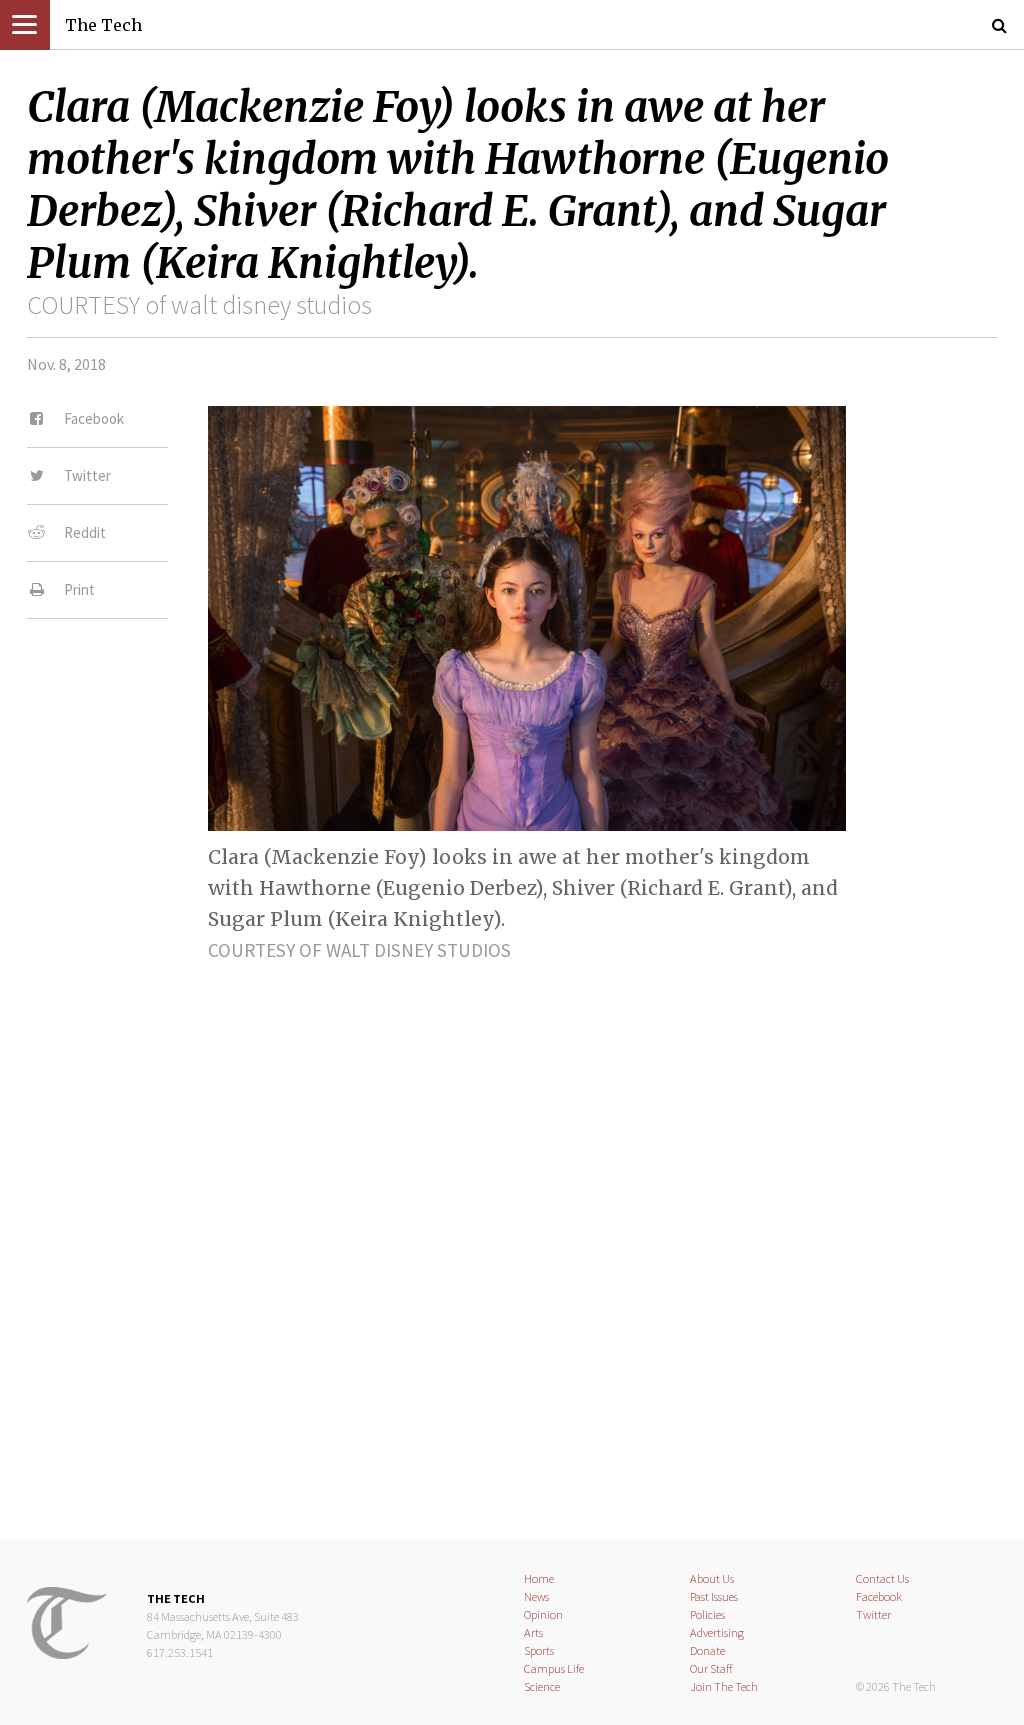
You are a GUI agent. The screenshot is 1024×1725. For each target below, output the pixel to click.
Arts (533, 1632)
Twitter (873, 1614)
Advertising (717, 1632)
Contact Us (882, 1578)
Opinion (543, 1614)
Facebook (879, 1596)
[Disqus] (512, 1234)
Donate (707, 1650)
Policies (707, 1614)
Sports (539, 1650)
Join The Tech (724, 1686)
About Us (712, 1578)
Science (542, 1686)
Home (539, 1578)
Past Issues (714, 1596)
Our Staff (711, 1668)
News (536, 1596)
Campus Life (554, 1668)
